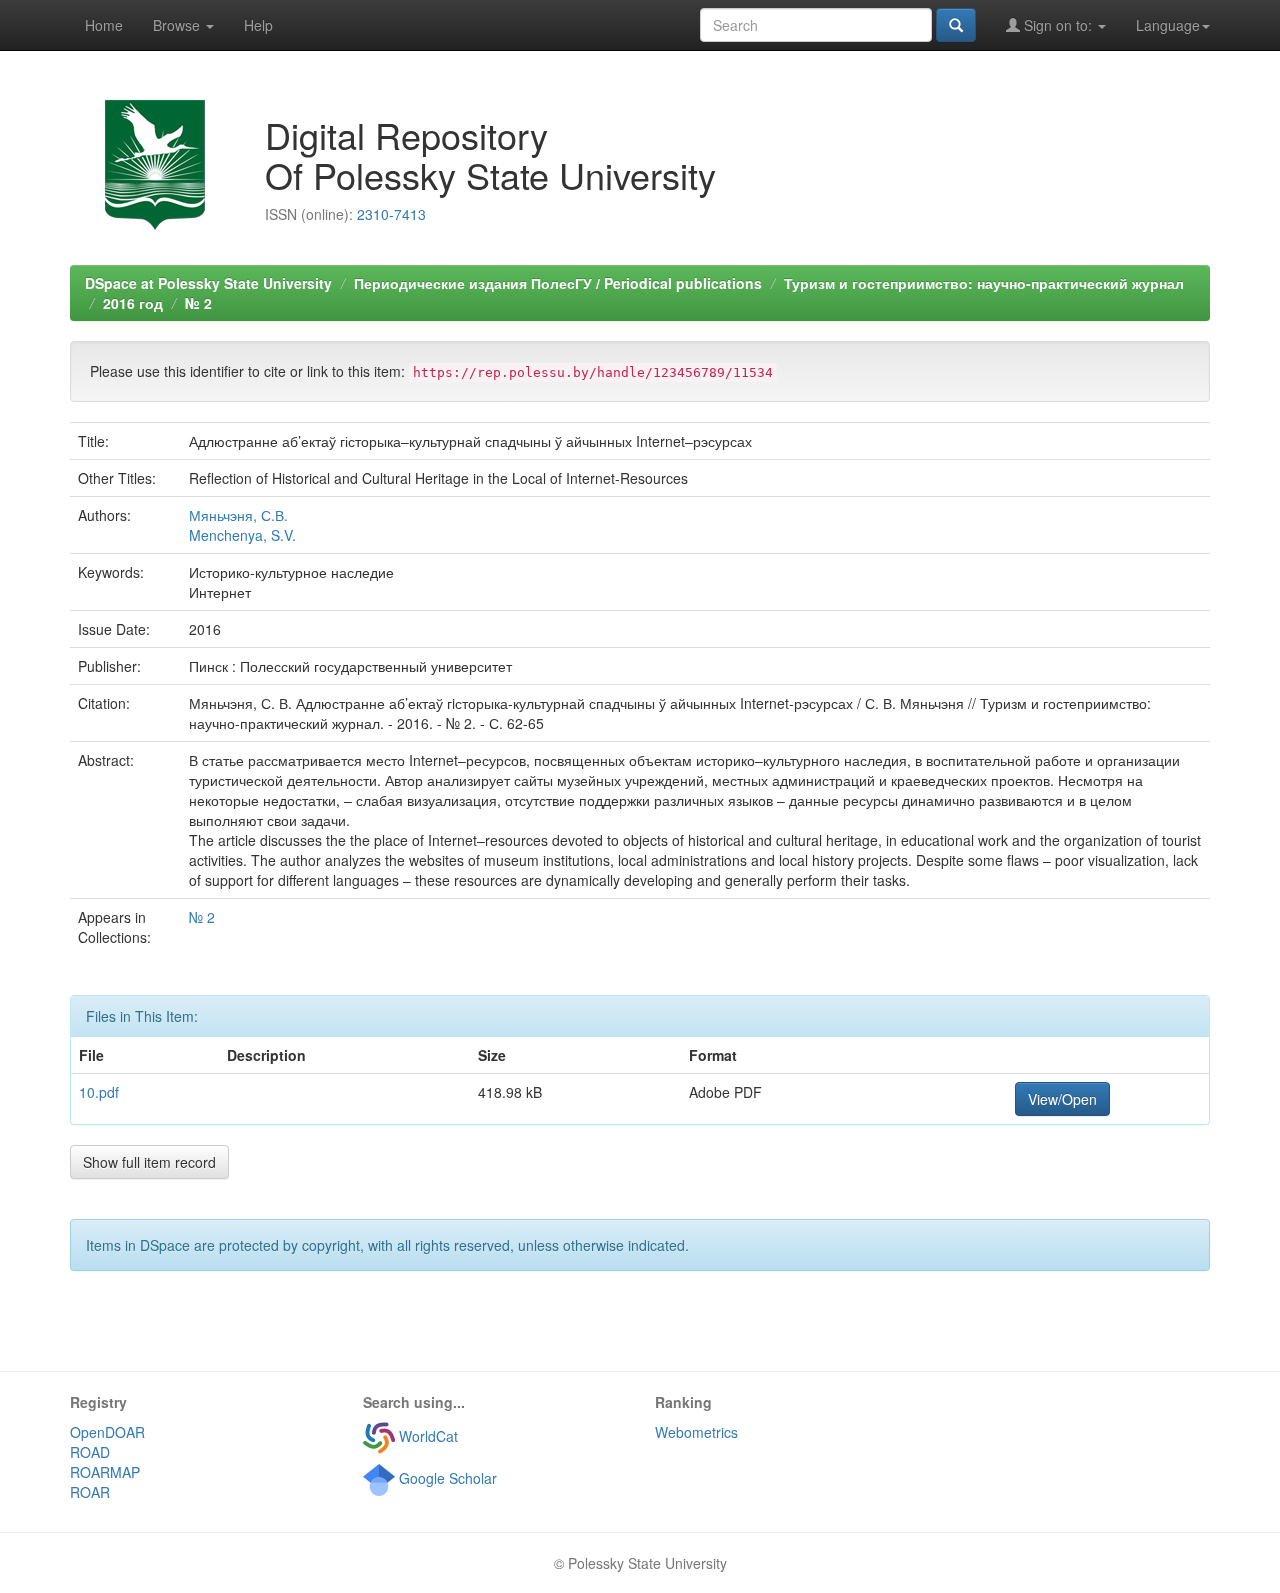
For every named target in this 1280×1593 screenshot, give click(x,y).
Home (104, 25)
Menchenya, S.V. (242, 535)
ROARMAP (105, 1472)
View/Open (1062, 1099)
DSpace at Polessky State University (208, 283)
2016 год (133, 303)
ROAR (90, 1492)
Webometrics (696, 1432)
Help (258, 25)
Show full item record (149, 1162)
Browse (178, 25)
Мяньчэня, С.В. (238, 515)
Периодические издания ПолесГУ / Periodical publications (558, 283)
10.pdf (99, 1092)
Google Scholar (446, 1478)
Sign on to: (1058, 25)
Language (1168, 25)
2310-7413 (391, 214)
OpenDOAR (107, 1432)
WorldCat (426, 1436)
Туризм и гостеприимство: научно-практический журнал (984, 283)
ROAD (90, 1452)
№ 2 (198, 303)
